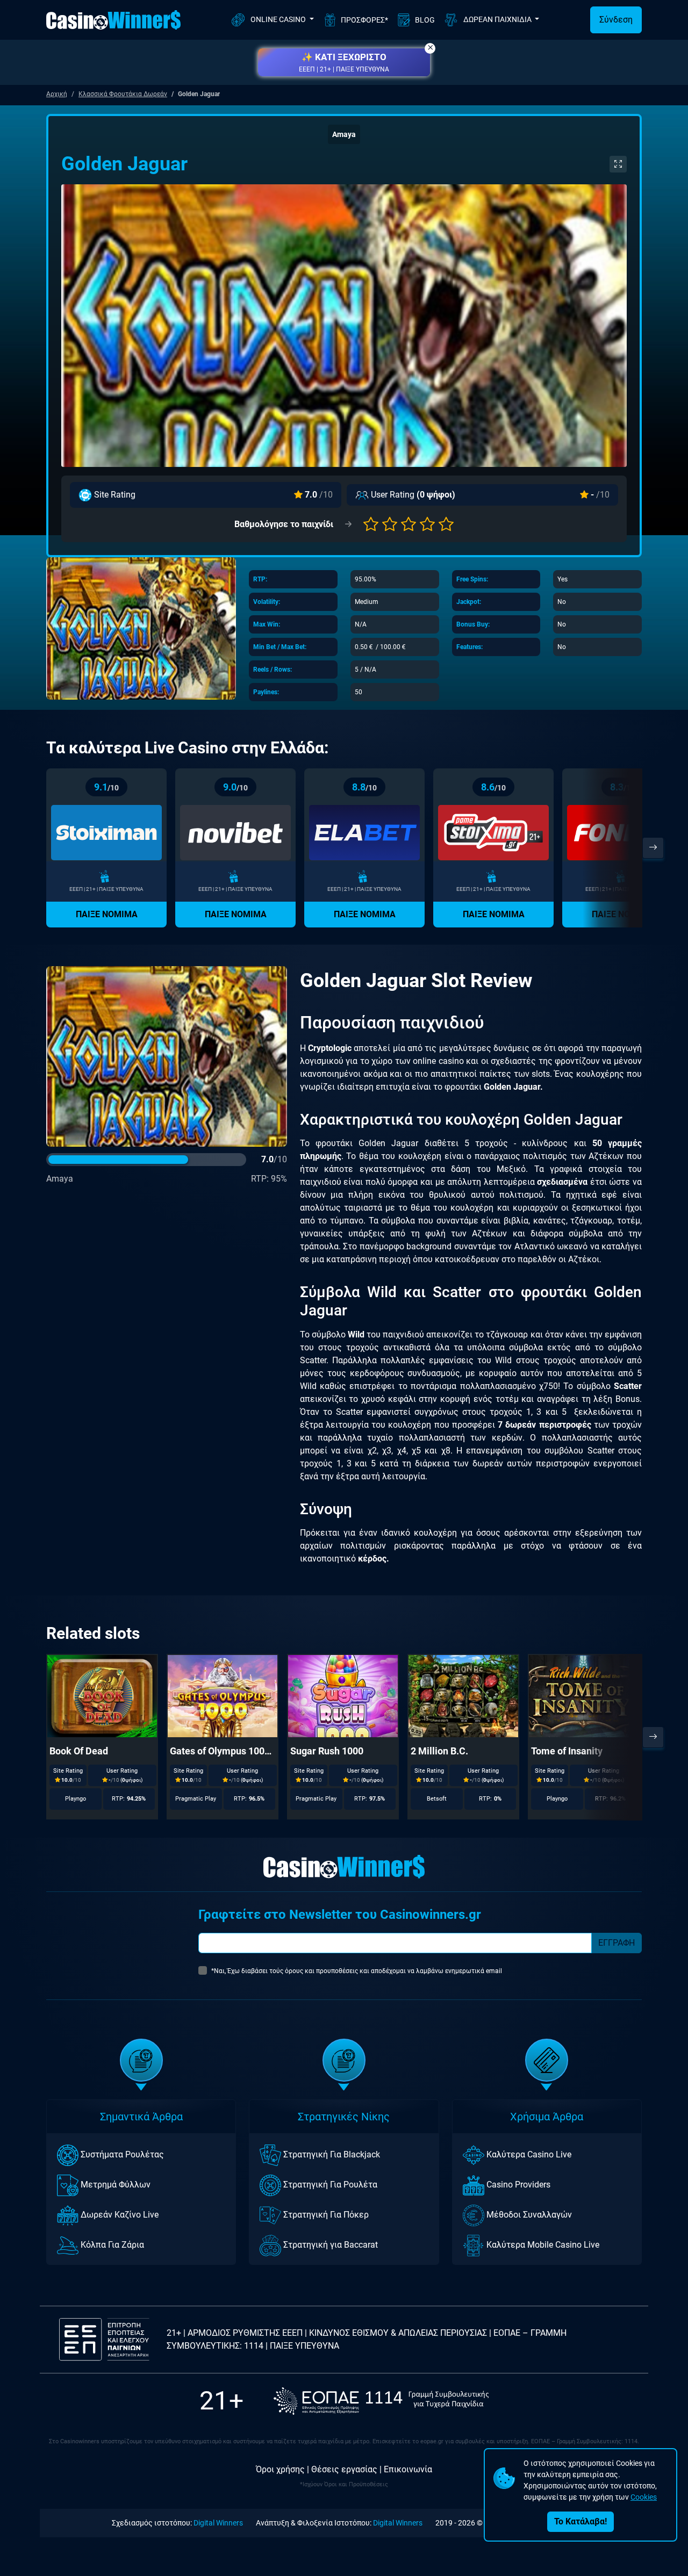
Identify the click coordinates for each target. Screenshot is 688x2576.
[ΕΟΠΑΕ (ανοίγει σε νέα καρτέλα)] (381, 2401)
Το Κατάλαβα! (580, 2521)
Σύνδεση (616, 20)
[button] (344, 62)
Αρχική (57, 94)
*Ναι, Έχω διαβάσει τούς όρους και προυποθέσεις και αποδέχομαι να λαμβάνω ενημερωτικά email (357, 1971)
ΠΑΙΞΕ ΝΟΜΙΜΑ (107, 914)
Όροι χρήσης (280, 2469)
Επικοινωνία (408, 2469)
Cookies (644, 2497)
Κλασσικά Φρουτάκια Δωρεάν (123, 94)
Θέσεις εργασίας (344, 2469)
